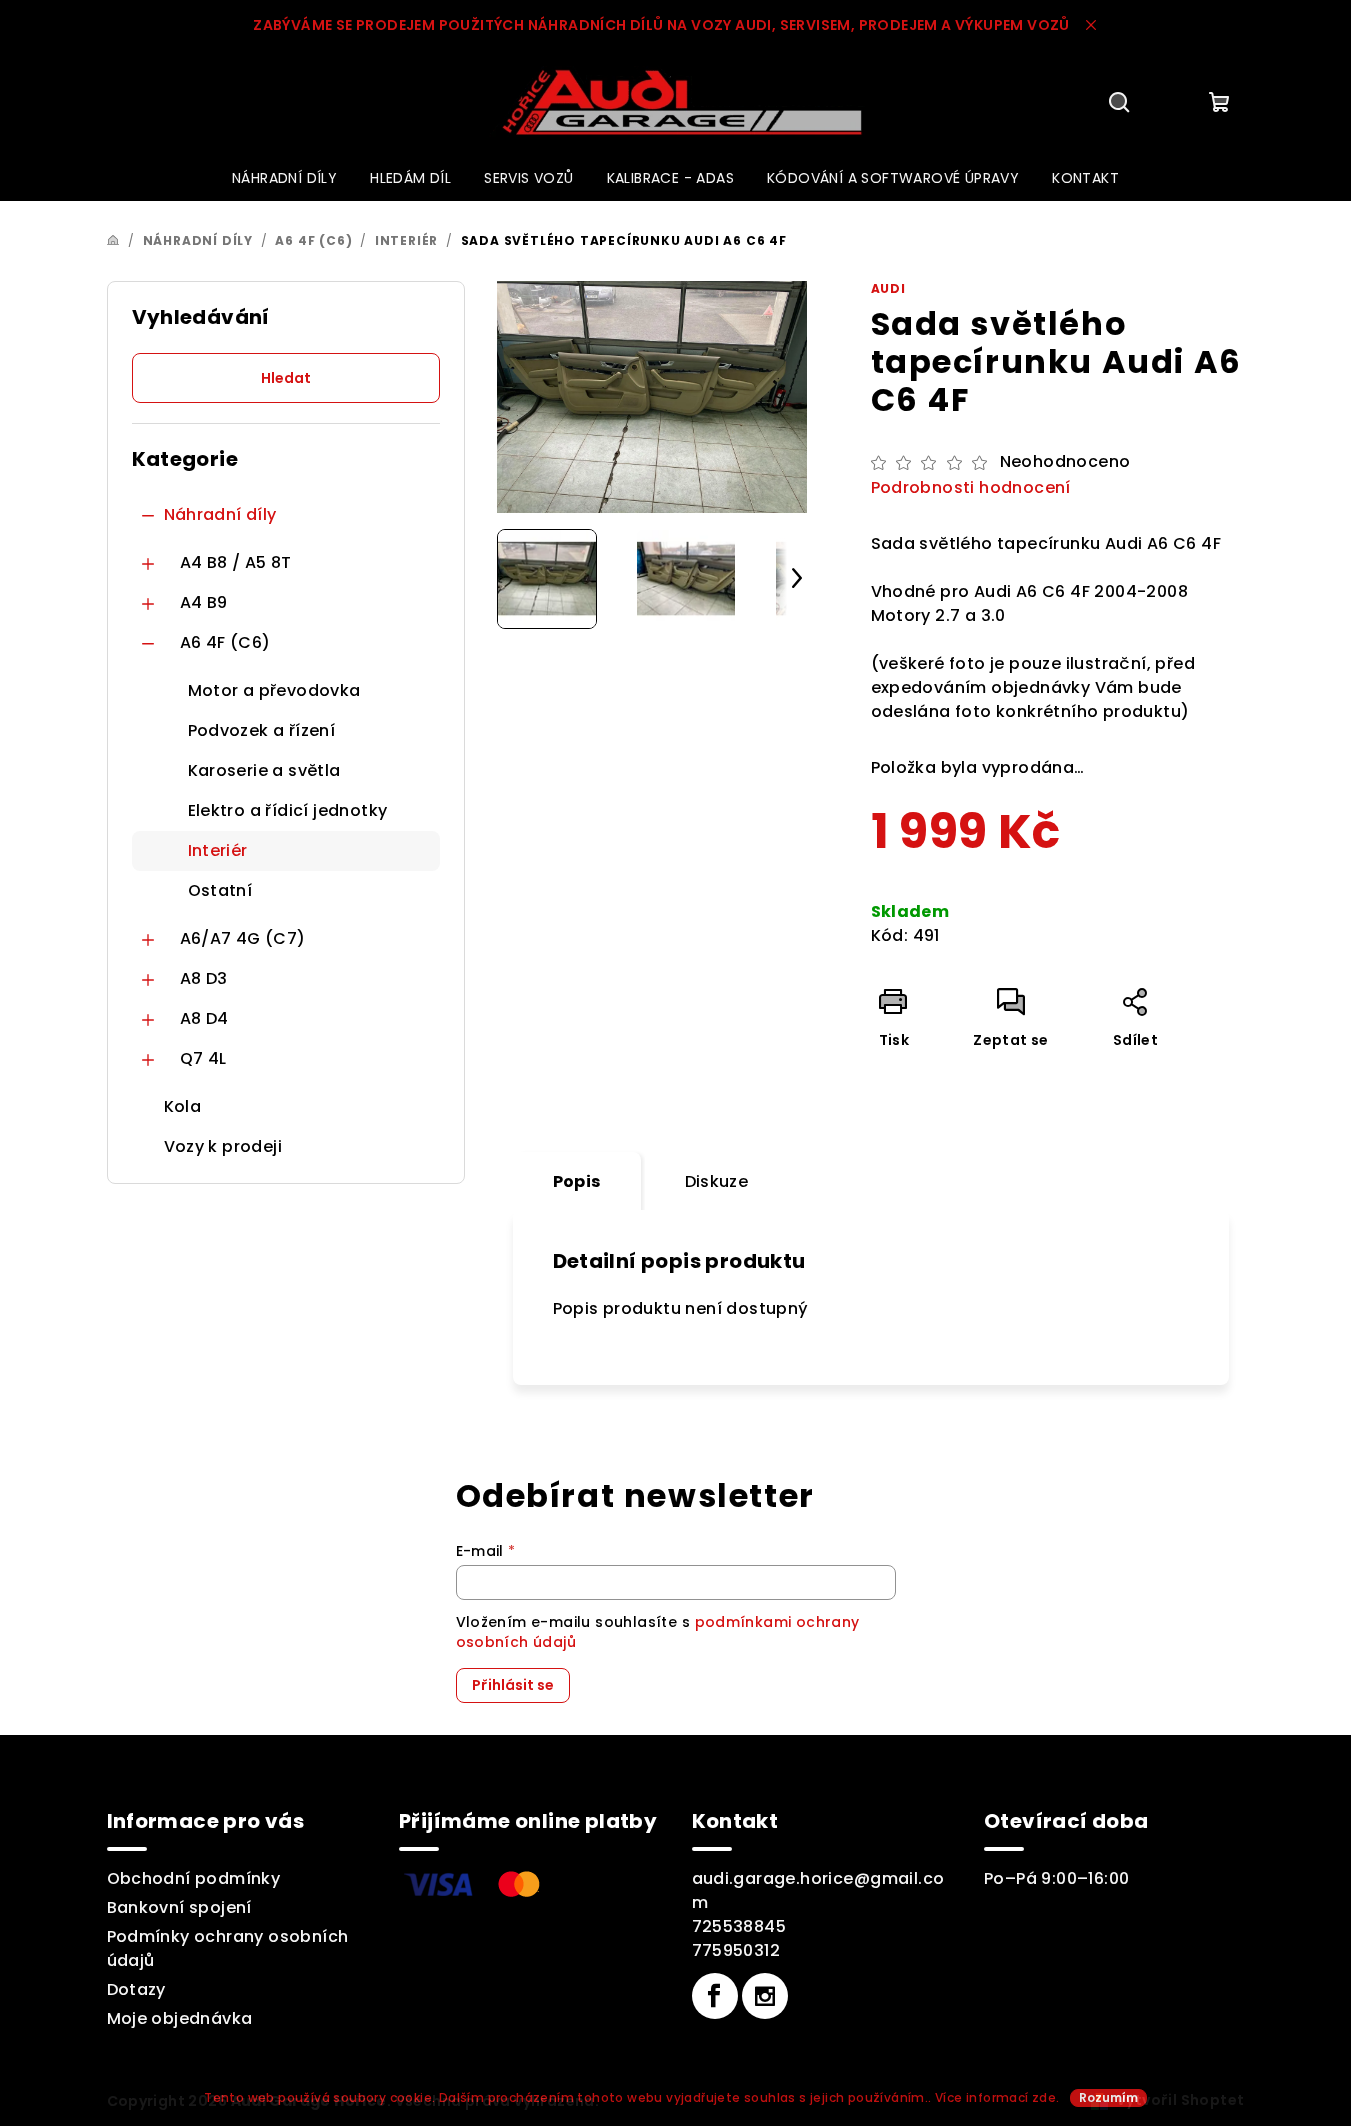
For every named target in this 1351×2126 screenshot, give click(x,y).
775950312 (736, 1950)
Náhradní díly (220, 514)
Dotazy (136, 1989)
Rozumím (1108, 2097)
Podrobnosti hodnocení (971, 488)
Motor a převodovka (274, 690)
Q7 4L (203, 1058)
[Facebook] (715, 1996)
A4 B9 (204, 602)
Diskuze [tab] (717, 1181)
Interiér (218, 850)
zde (1044, 2097)
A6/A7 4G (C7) (243, 938)
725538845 (739, 1926)
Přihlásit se (513, 1685)
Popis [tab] (577, 1181)
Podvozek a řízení (262, 730)
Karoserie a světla (264, 770)
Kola (183, 1106)
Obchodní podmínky (194, 1878)
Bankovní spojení (179, 1907)
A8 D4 (204, 1018)
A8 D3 (204, 978)
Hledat (286, 378)
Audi (888, 288)
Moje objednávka (180, 2018)
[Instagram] (765, 1996)
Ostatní (220, 890)
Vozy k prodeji (223, 1146)
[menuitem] (284, 178)
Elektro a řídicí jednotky (288, 810)
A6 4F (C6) (225, 642)
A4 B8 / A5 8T (236, 562)
